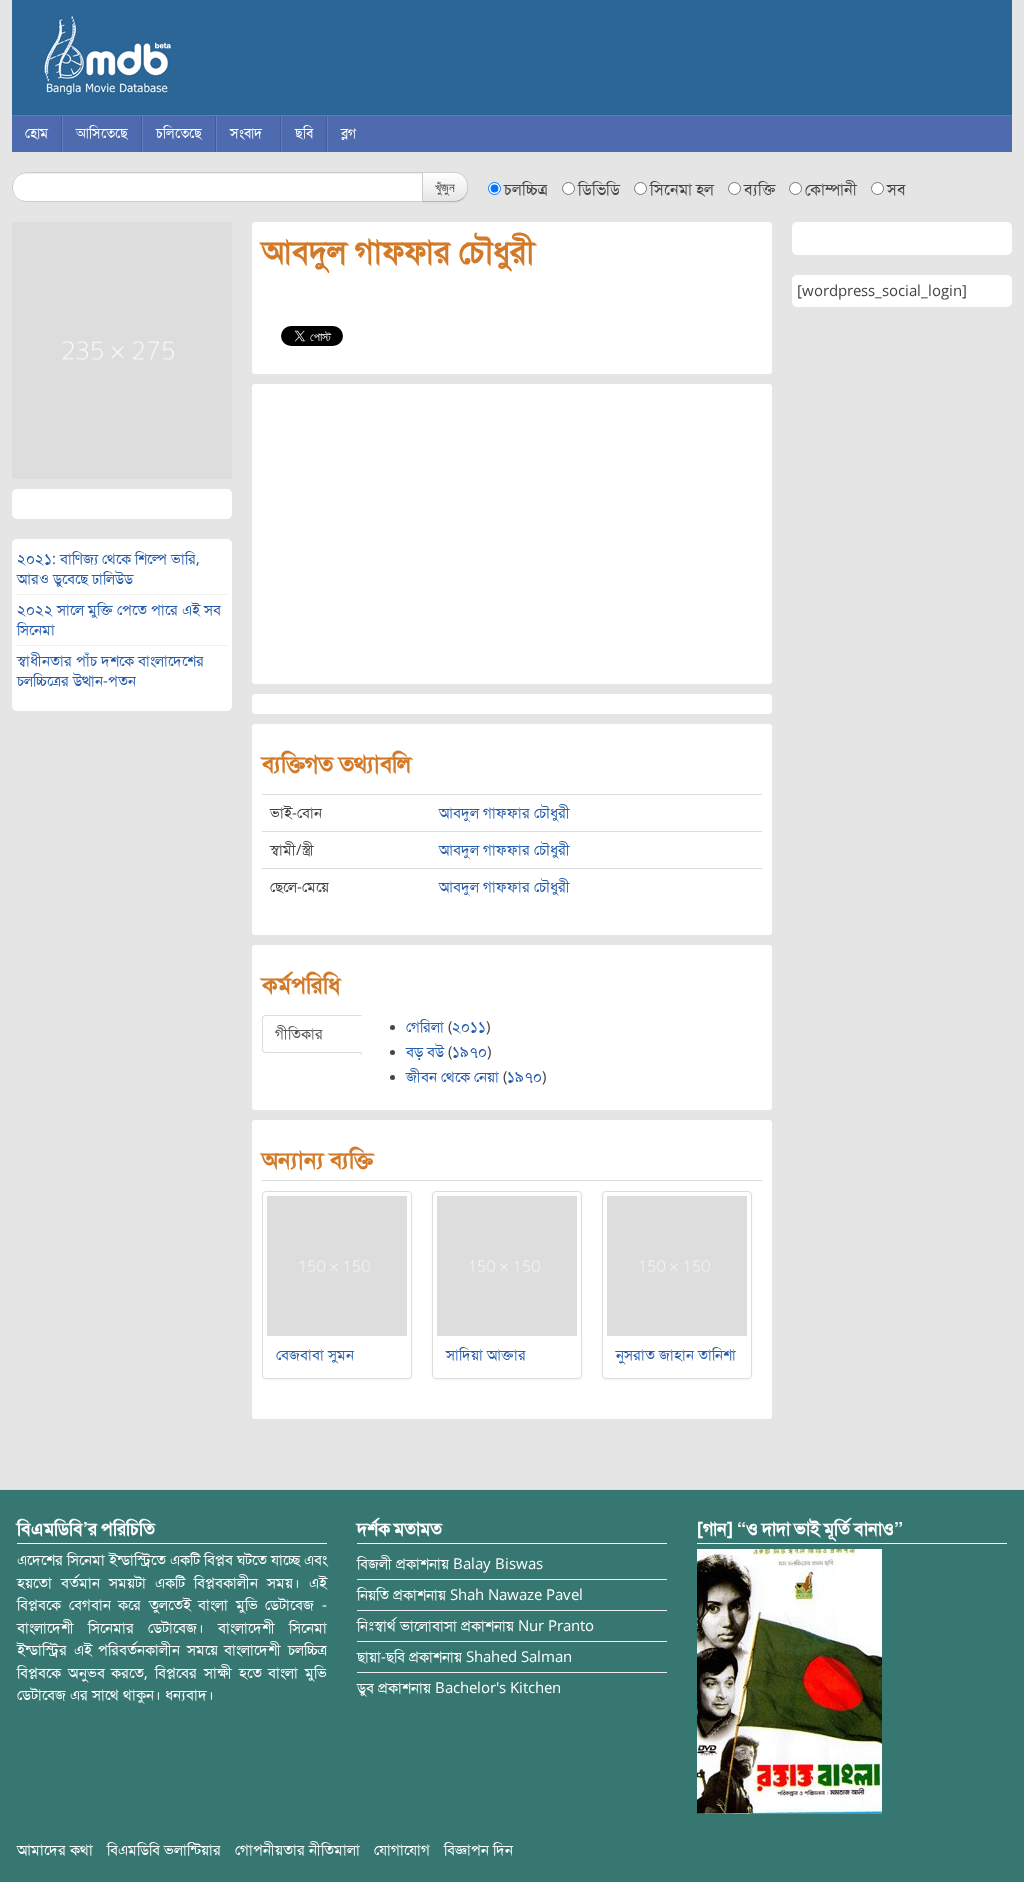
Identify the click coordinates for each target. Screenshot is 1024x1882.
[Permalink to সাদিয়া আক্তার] (507, 1265)
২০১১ (469, 1027)
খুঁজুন (445, 186)
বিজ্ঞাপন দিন (478, 1850)
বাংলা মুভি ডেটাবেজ (192, 60)
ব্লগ (348, 133)
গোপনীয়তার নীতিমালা (297, 1850)
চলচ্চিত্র (526, 190)
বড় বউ (425, 1052)
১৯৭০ (469, 1052)
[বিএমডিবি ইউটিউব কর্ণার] (789, 1681)
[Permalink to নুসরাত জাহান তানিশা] (677, 1265)
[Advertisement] (512, 534)
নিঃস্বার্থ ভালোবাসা (407, 1626)
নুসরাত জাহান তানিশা (676, 1355)
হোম (36, 133)
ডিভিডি (599, 190)
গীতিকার (299, 1034)
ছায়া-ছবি (381, 1657)
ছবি (304, 133)
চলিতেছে (179, 133)
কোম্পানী (831, 190)
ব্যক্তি (759, 190)
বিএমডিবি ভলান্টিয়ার (164, 1850)
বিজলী (374, 1564)
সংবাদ (246, 133)
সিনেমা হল (682, 190)
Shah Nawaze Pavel (516, 1595)
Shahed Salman (519, 1657)
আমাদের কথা (55, 1850)
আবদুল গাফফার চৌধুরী (504, 813)
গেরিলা (425, 1027)
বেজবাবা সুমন (315, 1355)
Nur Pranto (556, 1626)
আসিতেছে (102, 133)
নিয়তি (373, 1595)
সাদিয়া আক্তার (486, 1355)
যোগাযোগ (402, 1850)
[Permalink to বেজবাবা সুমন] (337, 1265)
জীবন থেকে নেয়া (452, 1077)
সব (896, 190)
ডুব (365, 1688)
